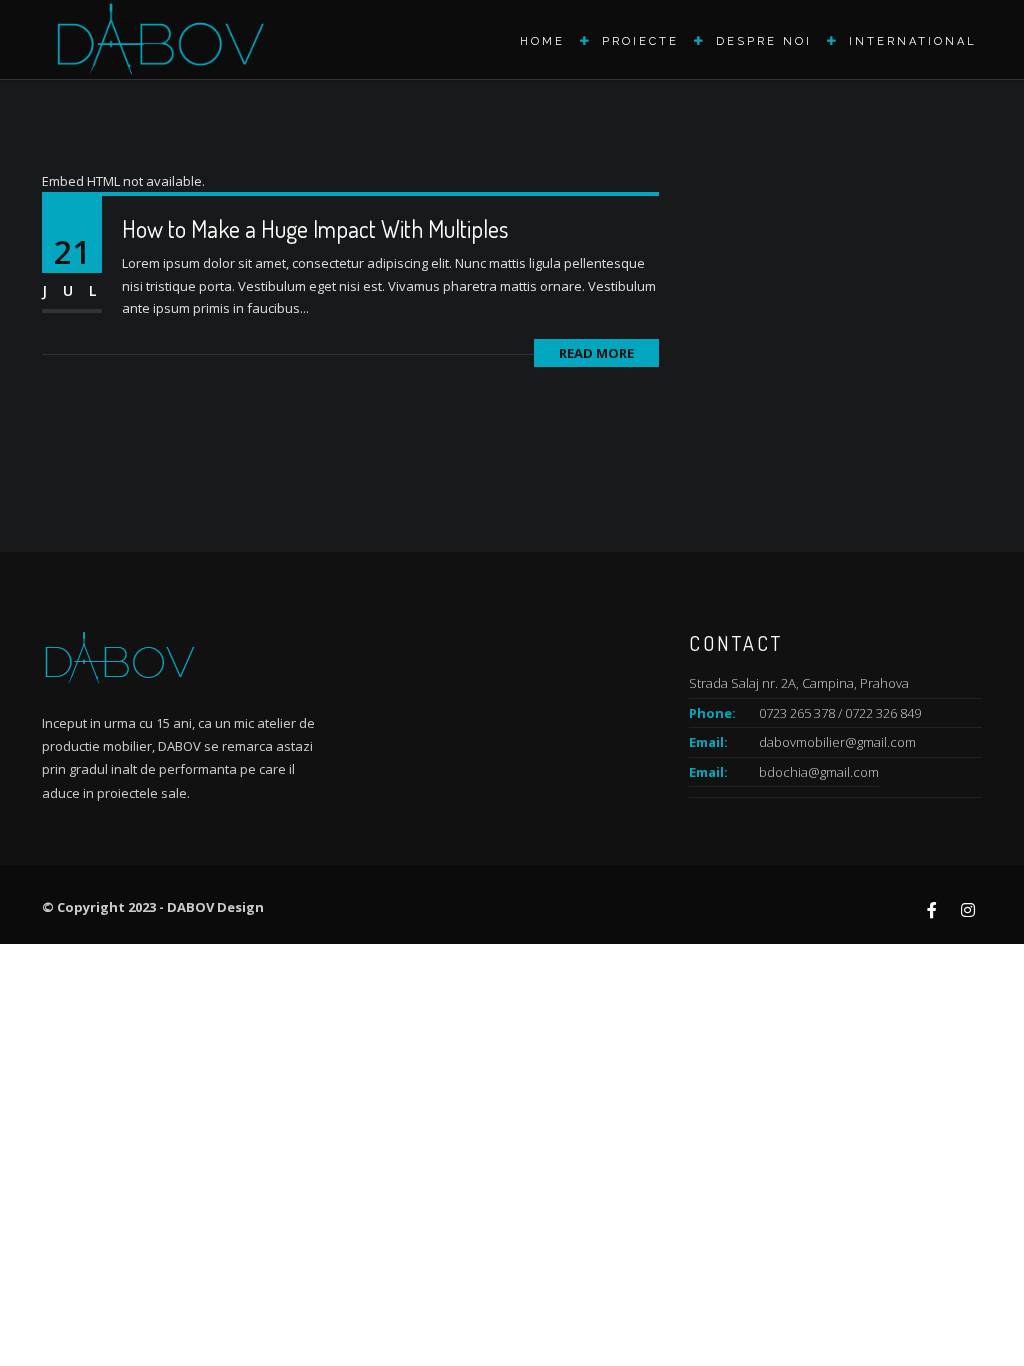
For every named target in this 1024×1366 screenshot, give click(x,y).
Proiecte (640, 41)
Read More (596, 353)
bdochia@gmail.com (819, 772)
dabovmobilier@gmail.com (837, 742)
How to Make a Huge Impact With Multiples (315, 228)
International (913, 41)
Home (542, 41)
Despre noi (764, 41)
